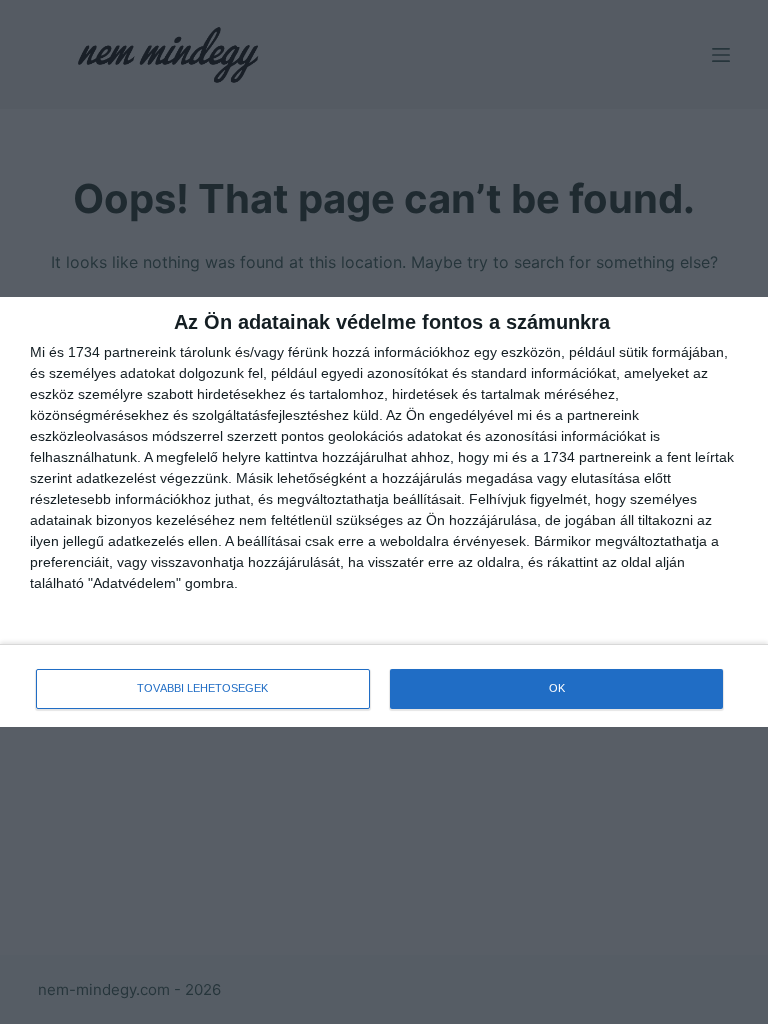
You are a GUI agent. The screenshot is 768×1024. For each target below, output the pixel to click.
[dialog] (384, 512)
